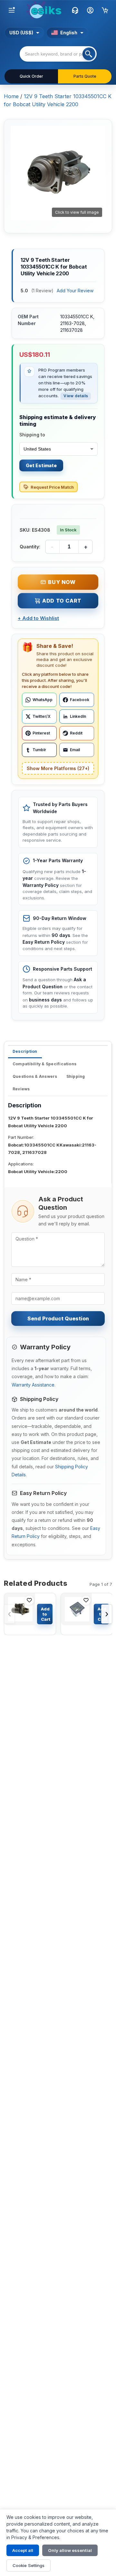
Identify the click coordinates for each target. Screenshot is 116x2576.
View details (76, 396)
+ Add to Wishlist (38, 618)
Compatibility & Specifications (44, 1064)
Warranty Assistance (33, 1385)
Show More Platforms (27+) (58, 768)
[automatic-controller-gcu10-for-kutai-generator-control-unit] (76, 1614)
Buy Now (62, 582)
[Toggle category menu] (12, 10)
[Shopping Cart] (105, 10)
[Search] (89, 54)
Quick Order (31, 76)
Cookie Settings (29, 2565)
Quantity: (30, 547)
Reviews (21, 1089)
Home (11, 96)
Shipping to (32, 435)
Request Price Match (52, 487)
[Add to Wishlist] (29, 1600)
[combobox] (58, 54)
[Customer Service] (75, 10)
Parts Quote (85, 76)
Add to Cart (62, 601)
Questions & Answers (35, 1076)
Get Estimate (41, 465)
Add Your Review (75, 291)
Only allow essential (70, 2550)
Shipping (76, 1076)
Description (25, 1051)
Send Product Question (58, 1318)
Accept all (23, 2550)
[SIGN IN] (90, 10)
